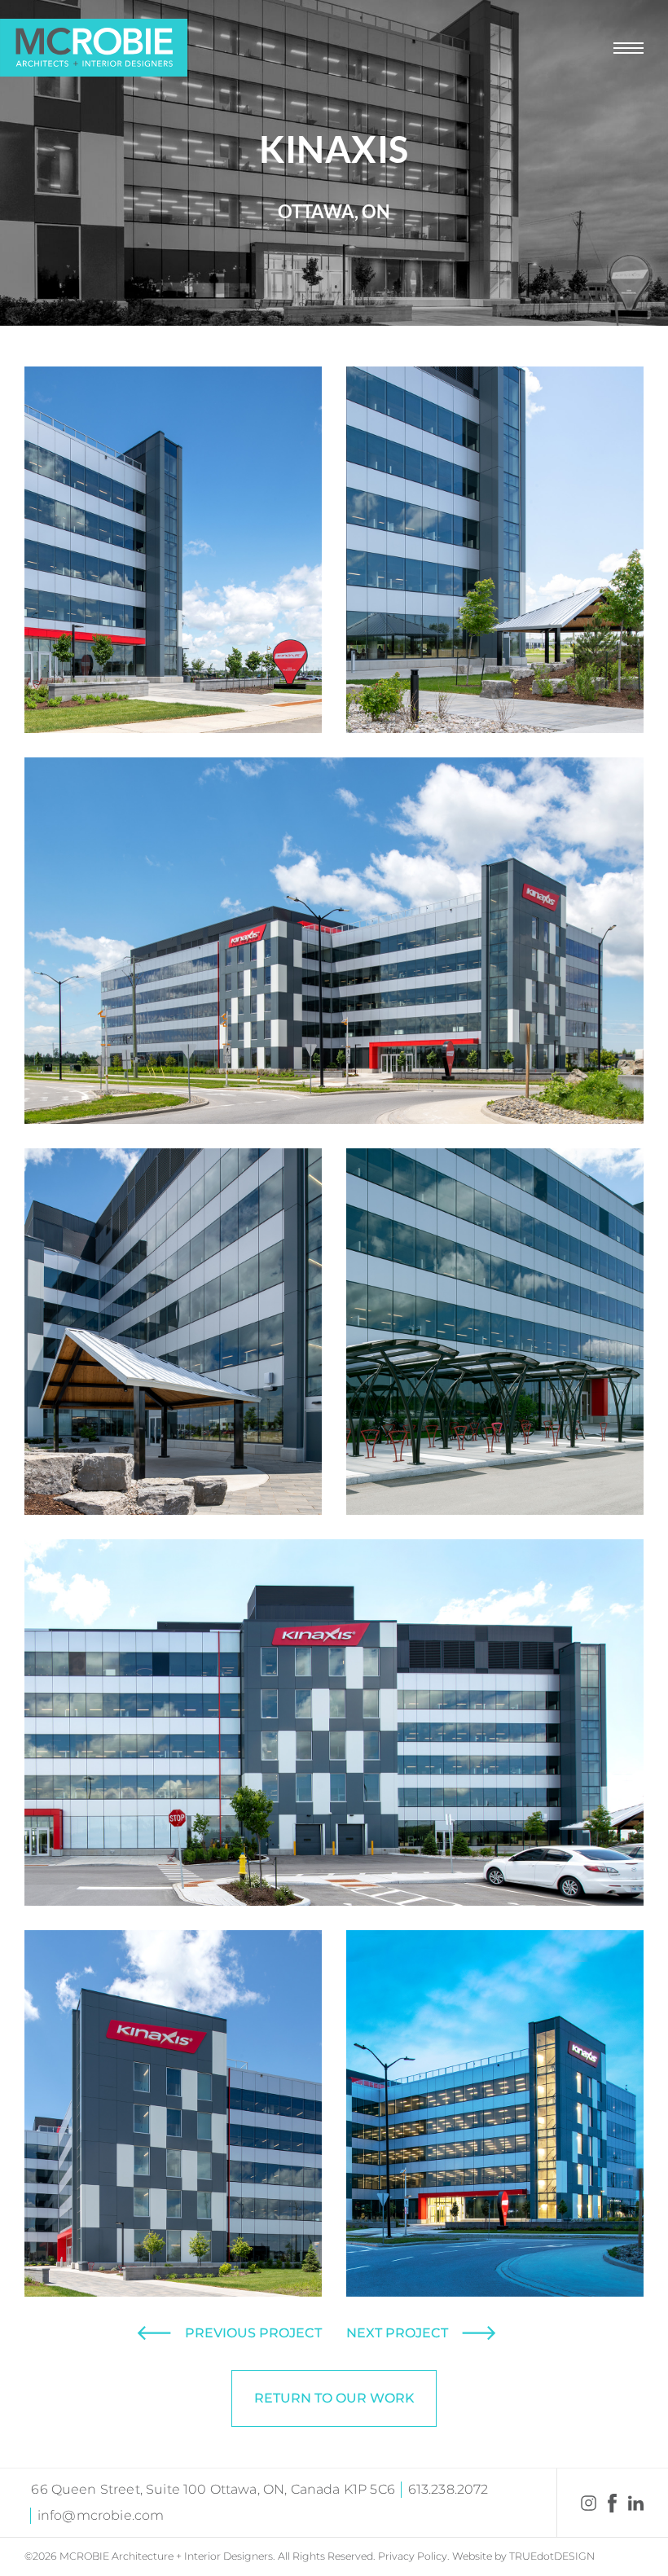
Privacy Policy (413, 2556)
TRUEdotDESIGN (552, 2556)
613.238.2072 (448, 2489)
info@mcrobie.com (101, 2515)
